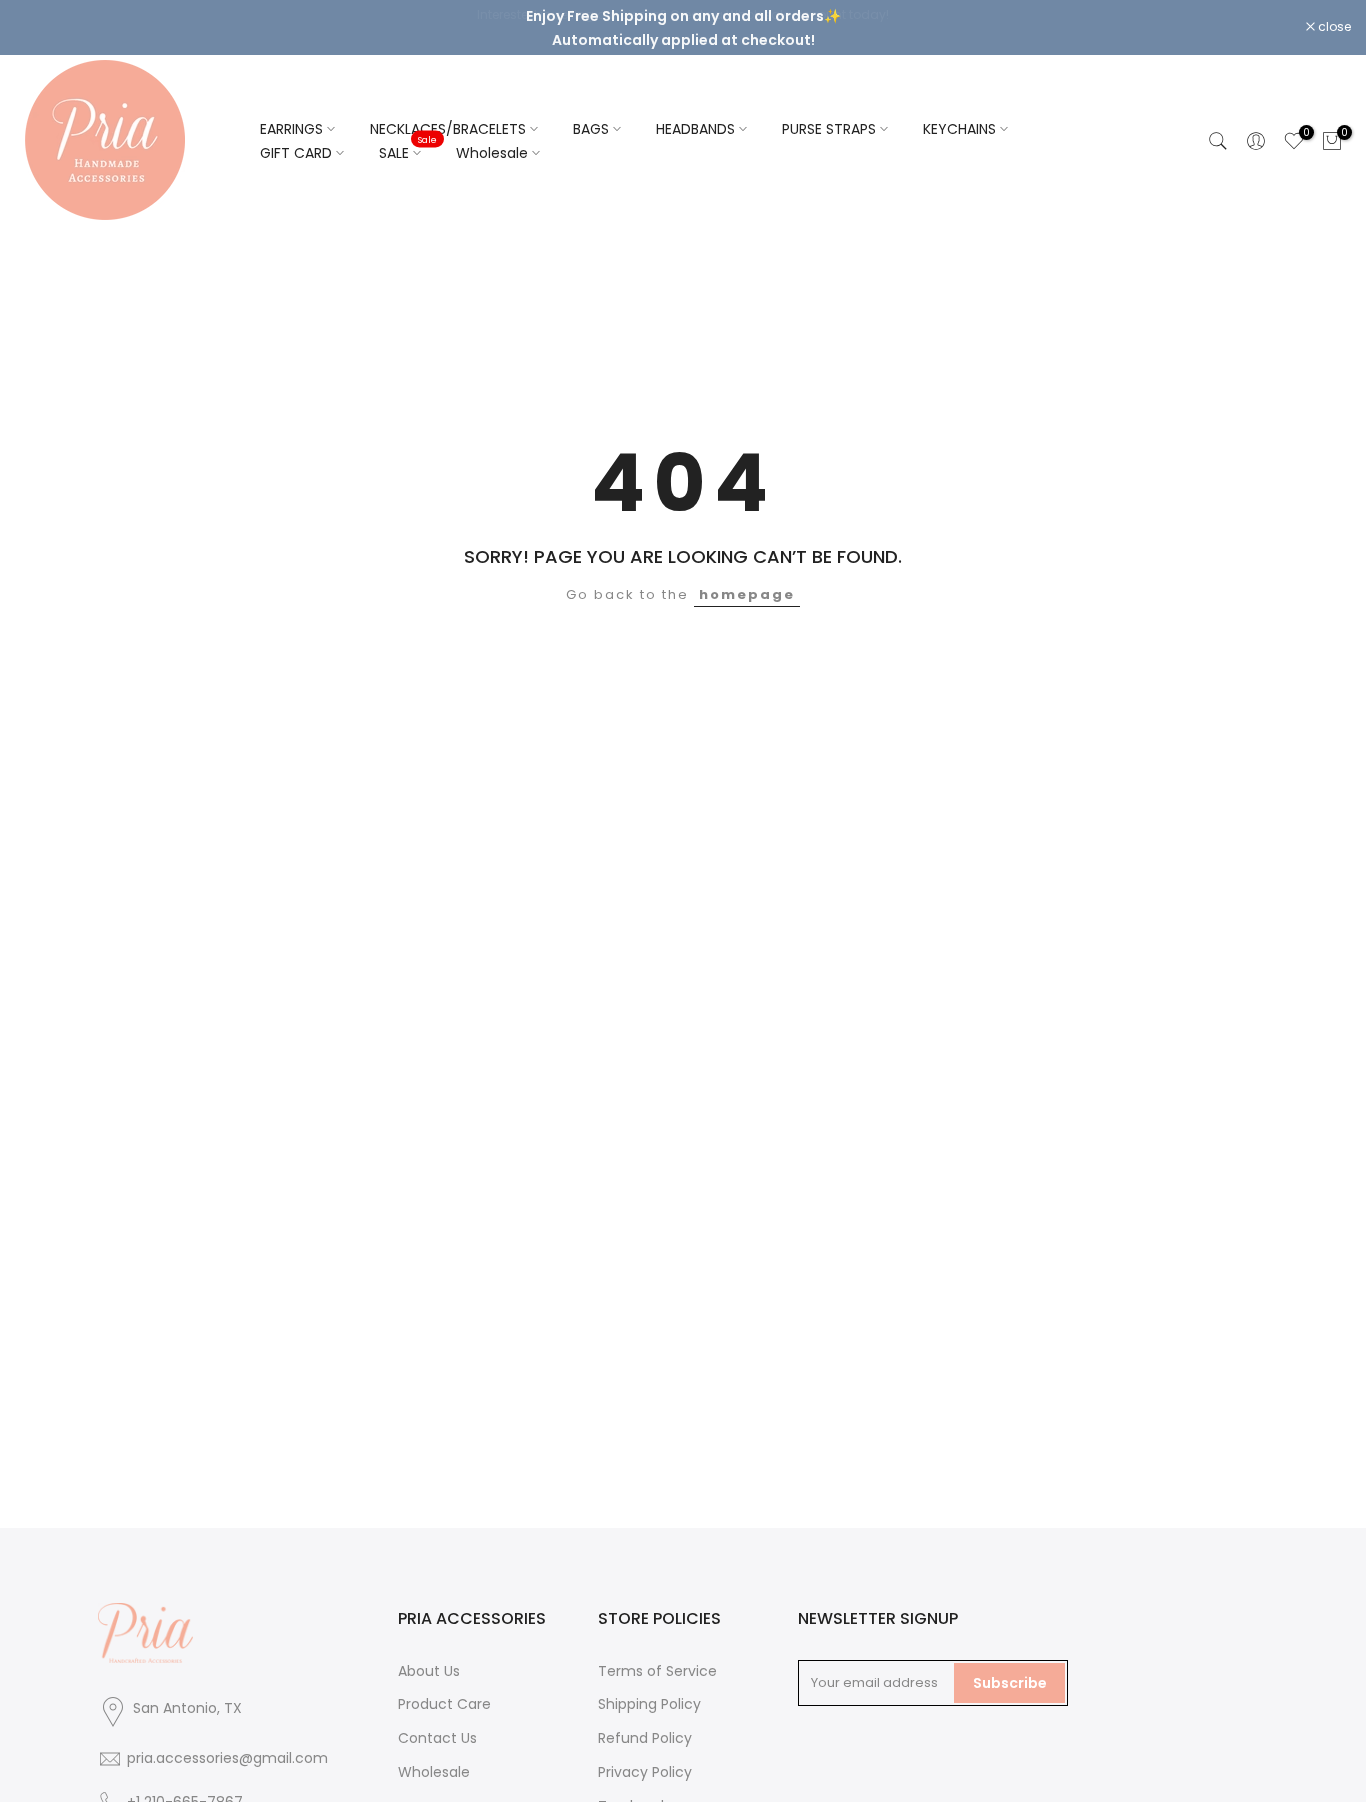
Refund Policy (645, 1741)
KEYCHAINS (959, 132)
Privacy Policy (645, 1775)
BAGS (591, 132)
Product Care (444, 1707)
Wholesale (492, 156)
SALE (408, 155)
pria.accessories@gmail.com (227, 1760)
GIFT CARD (296, 156)
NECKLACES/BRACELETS (448, 132)
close (42, 29)
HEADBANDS (695, 132)
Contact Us (437, 1741)
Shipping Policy (649, 1707)
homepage (747, 597)
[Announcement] (683, 29)
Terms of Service (657, 1674)
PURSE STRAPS (829, 132)
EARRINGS (291, 132)
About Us (429, 1674)
